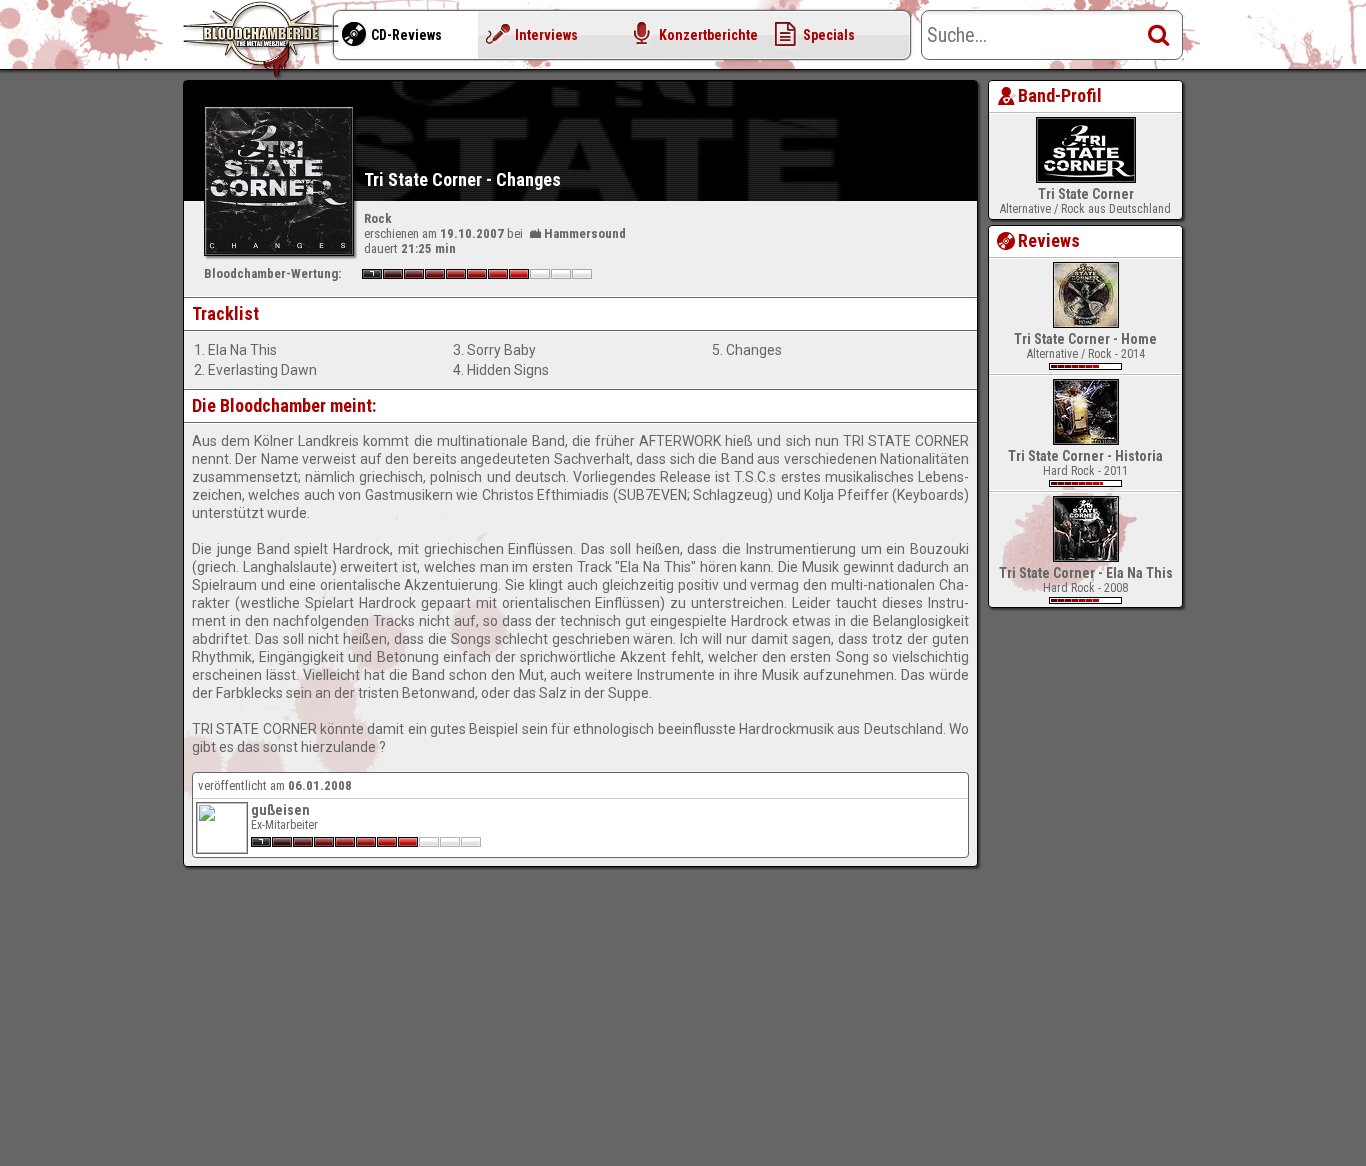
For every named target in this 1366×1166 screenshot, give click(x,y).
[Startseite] (263, 40)
